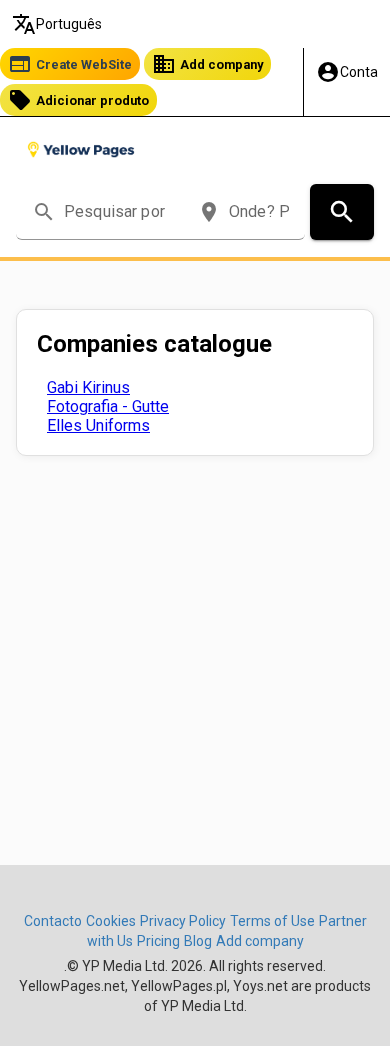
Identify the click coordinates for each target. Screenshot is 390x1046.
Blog (198, 941)
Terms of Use (272, 921)
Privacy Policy (183, 921)
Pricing (158, 941)
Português (57, 24)
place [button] (209, 212)
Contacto (53, 921)
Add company (207, 64)
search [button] (44, 212)
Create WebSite (70, 64)
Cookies (111, 921)
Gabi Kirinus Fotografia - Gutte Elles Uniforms (108, 406)
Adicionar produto (78, 100)
